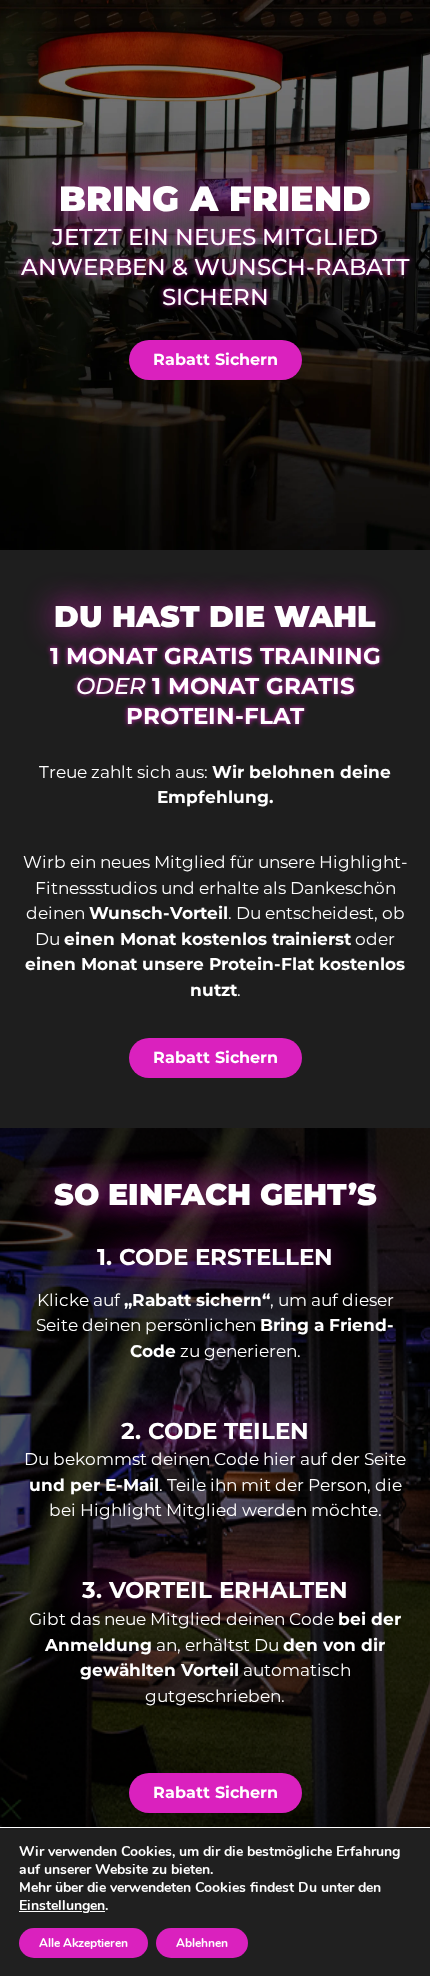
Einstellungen (62, 1906)
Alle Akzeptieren (83, 1943)
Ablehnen (202, 1943)
